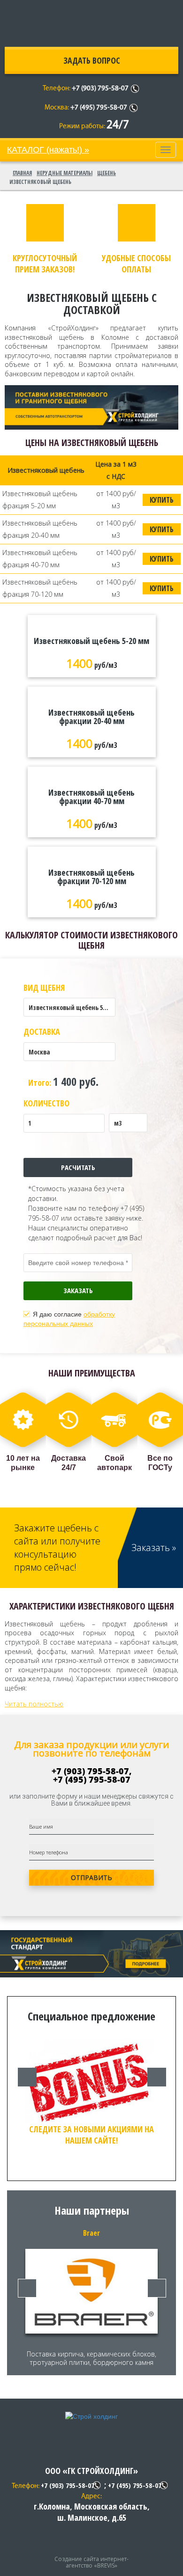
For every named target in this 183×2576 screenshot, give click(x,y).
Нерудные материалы (65, 173)
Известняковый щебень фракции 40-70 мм (91, 797)
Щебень (107, 173)
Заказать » (154, 1548)
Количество (46, 1103)
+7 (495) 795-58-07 (99, 108)
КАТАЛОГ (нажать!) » (48, 150)
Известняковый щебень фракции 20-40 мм (91, 717)
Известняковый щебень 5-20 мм (91, 641)
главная (22, 173)
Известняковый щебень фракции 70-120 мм (91, 877)
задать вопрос (92, 60)
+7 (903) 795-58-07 (100, 89)
